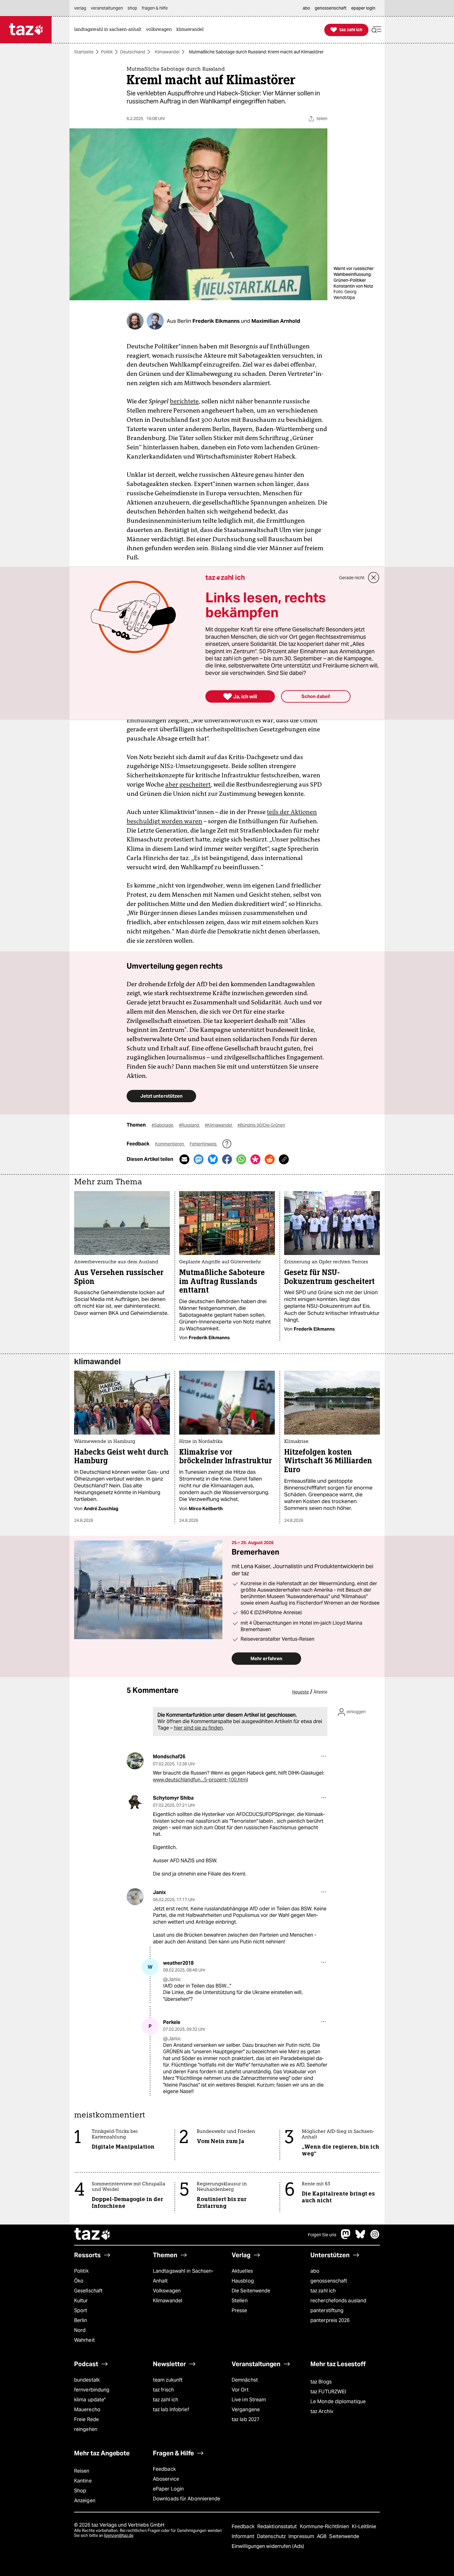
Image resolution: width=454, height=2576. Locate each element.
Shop (80, 2491)
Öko (79, 2281)
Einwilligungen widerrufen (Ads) (268, 2546)
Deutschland (133, 52)
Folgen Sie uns (322, 2235)
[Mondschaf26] (135, 1761)
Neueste (301, 1692)
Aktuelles (242, 2271)
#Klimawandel (219, 1125)
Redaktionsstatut (278, 2526)
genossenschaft (329, 2281)
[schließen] (374, 578)
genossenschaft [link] (331, 8)
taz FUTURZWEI (328, 2392)
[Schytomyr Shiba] (135, 1802)
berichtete (184, 401)
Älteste (320, 1692)
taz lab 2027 (246, 2419)
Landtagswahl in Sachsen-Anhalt (183, 2276)
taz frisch (163, 2390)
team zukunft (168, 2380)
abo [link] (306, 8)
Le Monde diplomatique (338, 2401)
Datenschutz (272, 2536)
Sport (81, 2310)
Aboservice (166, 2479)
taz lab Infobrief (171, 2410)
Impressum (302, 2536)
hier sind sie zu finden (198, 1728)
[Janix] (135, 1897)
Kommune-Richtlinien (325, 2526)
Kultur (81, 2301)
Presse (240, 2310)
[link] (109, 30)
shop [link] (132, 8)
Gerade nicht (352, 578)
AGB (322, 2536)
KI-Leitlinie (364, 2526)
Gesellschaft (88, 2291)
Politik (107, 52)
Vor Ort (240, 2390)
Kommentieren (170, 1144)
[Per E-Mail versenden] (184, 1159)
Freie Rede (86, 2419)
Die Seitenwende (251, 2291)
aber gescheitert (188, 784)
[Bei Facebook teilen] (227, 1159)
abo (315, 2271)
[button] (376, 30)
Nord (80, 2330)
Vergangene (246, 2410)
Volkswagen (167, 2291)
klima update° (90, 2400)
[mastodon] (346, 2237)
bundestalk (87, 2380)
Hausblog (243, 2281)
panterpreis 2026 (330, 2320)
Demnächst (245, 2380)
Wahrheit (84, 2340)
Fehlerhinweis (204, 1144)
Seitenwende (344, 2536)
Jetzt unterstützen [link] (161, 1096)
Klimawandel (167, 52)
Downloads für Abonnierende (187, 2499)
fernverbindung (92, 2390)
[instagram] (375, 2237)
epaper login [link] (363, 8)
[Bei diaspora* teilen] (255, 1159)
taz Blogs (321, 2382)
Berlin (81, 2320)
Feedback (164, 2469)
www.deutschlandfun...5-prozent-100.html (200, 1780)
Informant (244, 2536)
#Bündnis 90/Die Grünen (261, 1125)
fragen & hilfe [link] (155, 8)
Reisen (82, 2471)
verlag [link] (80, 8)
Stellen (240, 2301)
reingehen (86, 2429)
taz (93, 2235)
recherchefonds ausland (338, 2301)
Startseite (84, 52)
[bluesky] (360, 2237)
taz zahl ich (323, 2291)
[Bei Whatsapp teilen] (241, 1159)
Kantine (83, 2481)
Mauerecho (87, 2410)
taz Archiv (322, 2411)
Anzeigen (85, 2501)
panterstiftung (327, 2310)
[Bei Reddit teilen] (270, 1159)
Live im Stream (249, 2400)
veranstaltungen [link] (107, 8)
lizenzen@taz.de (119, 2535)
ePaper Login (168, 2489)
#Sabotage (163, 1125)
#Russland (189, 1125)
